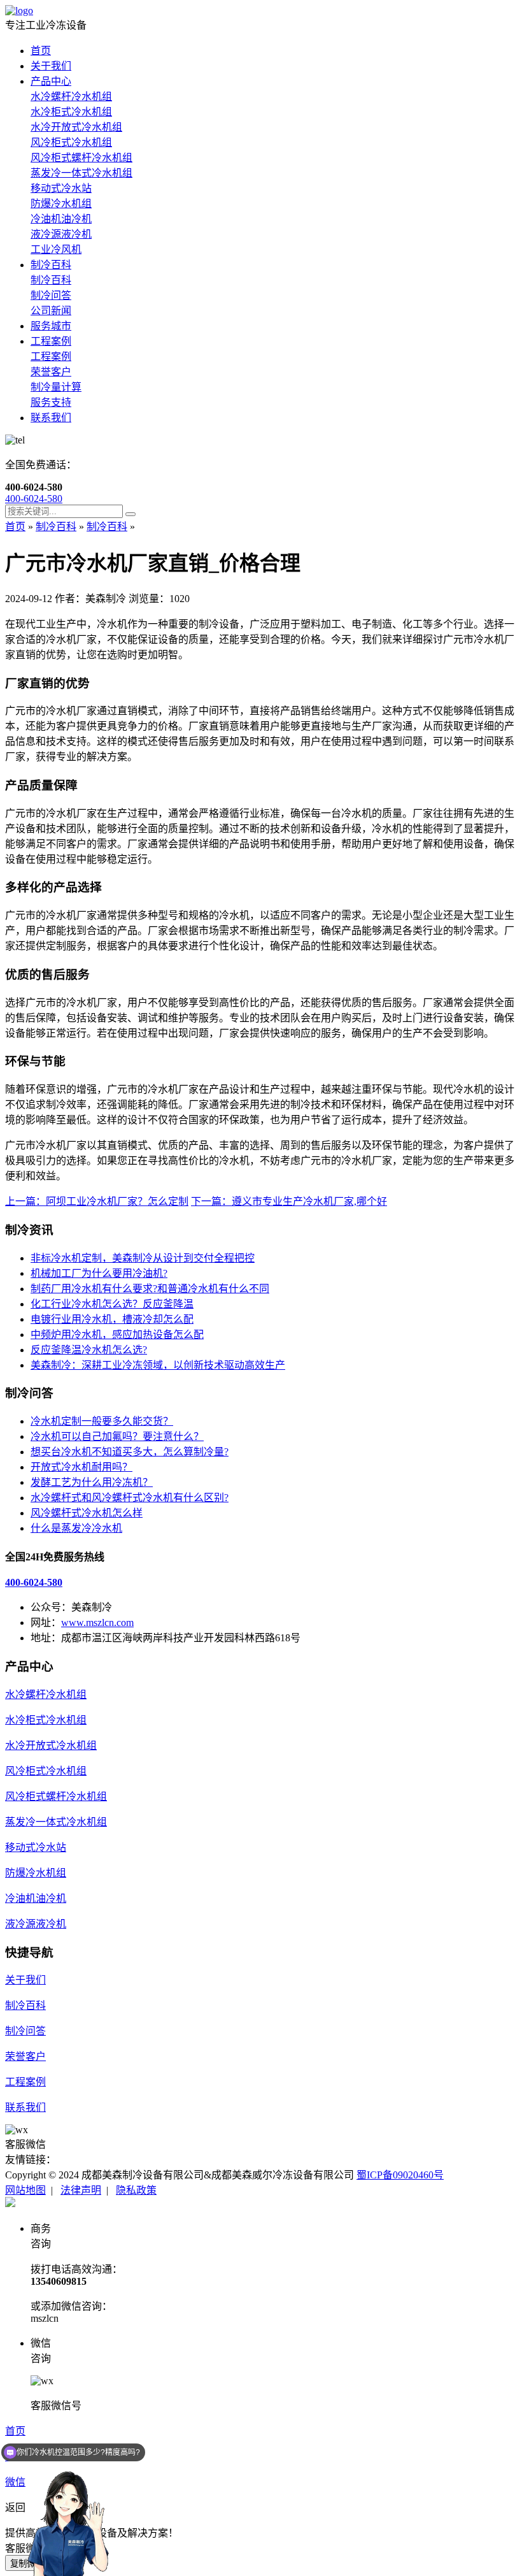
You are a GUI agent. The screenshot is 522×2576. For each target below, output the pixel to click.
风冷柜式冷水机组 (71, 142)
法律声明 (81, 2190)
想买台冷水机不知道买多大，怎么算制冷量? (130, 1452)
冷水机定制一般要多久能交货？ (102, 1421)
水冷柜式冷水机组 (71, 112)
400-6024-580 (34, 499)
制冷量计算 (56, 387)
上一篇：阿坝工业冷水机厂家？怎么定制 (97, 1201)
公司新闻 (51, 311)
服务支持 (51, 402)
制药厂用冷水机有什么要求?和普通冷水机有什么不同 (150, 1289)
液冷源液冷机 (61, 234)
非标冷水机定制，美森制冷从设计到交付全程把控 (143, 1258)
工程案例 (51, 341)
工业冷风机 (56, 249)
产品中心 (51, 81)
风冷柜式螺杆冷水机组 (81, 158)
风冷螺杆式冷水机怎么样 (87, 1513)
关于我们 (51, 66)
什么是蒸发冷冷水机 (76, 1528)
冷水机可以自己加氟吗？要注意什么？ (117, 1436)
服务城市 (51, 326)
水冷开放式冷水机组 (76, 127)
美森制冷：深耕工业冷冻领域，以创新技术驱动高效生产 (158, 1365)
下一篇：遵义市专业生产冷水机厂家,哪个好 (289, 1201)
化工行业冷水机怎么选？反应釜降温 (112, 1304)
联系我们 (51, 418)
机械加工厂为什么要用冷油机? (99, 1273)
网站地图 (25, 2190)
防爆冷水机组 (61, 204)
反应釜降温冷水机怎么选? (89, 1350)
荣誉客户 (51, 372)
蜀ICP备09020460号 (400, 2175)
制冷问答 (51, 295)
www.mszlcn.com (97, 1623)
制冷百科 (51, 265)
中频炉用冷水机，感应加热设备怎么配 (117, 1335)
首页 (41, 51)
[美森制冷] (19, 11)
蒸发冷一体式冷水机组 (81, 173)
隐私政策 (136, 2190)
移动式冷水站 (61, 188)
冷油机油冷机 (61, 219)
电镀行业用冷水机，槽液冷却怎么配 (112, 1319)
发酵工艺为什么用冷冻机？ (92, 1482)
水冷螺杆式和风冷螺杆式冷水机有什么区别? (130, 1498)
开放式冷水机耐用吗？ (81, 1467)
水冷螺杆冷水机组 (71, 97)
